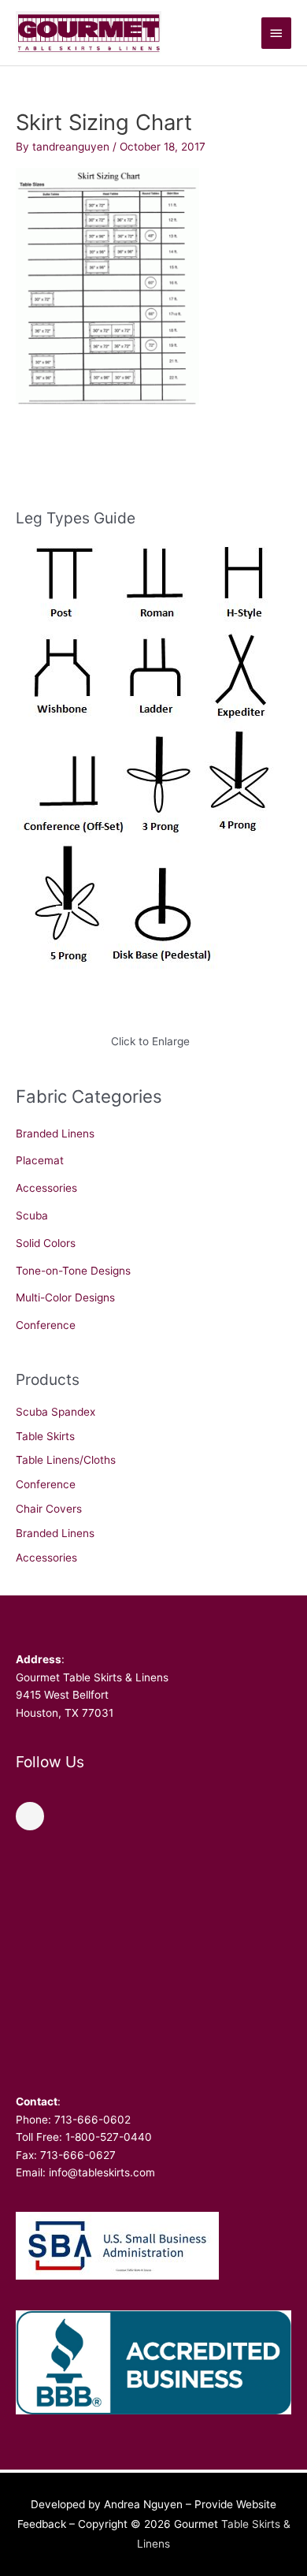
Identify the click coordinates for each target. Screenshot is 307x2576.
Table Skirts (45, 1436)
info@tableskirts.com (102, 2172)
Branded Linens (55, 1134)
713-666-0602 (92, 2120)
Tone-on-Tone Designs (73, 1271)
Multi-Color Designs (65, 1297)
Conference (46, 1325)
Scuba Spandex (55, 1412)
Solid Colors (46, 1243)
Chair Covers (49, 1509)
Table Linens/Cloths (66, 1460)
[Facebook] (30, 1816)
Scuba (32, 1215)
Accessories (46, 1188)
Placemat (40, 1160)
